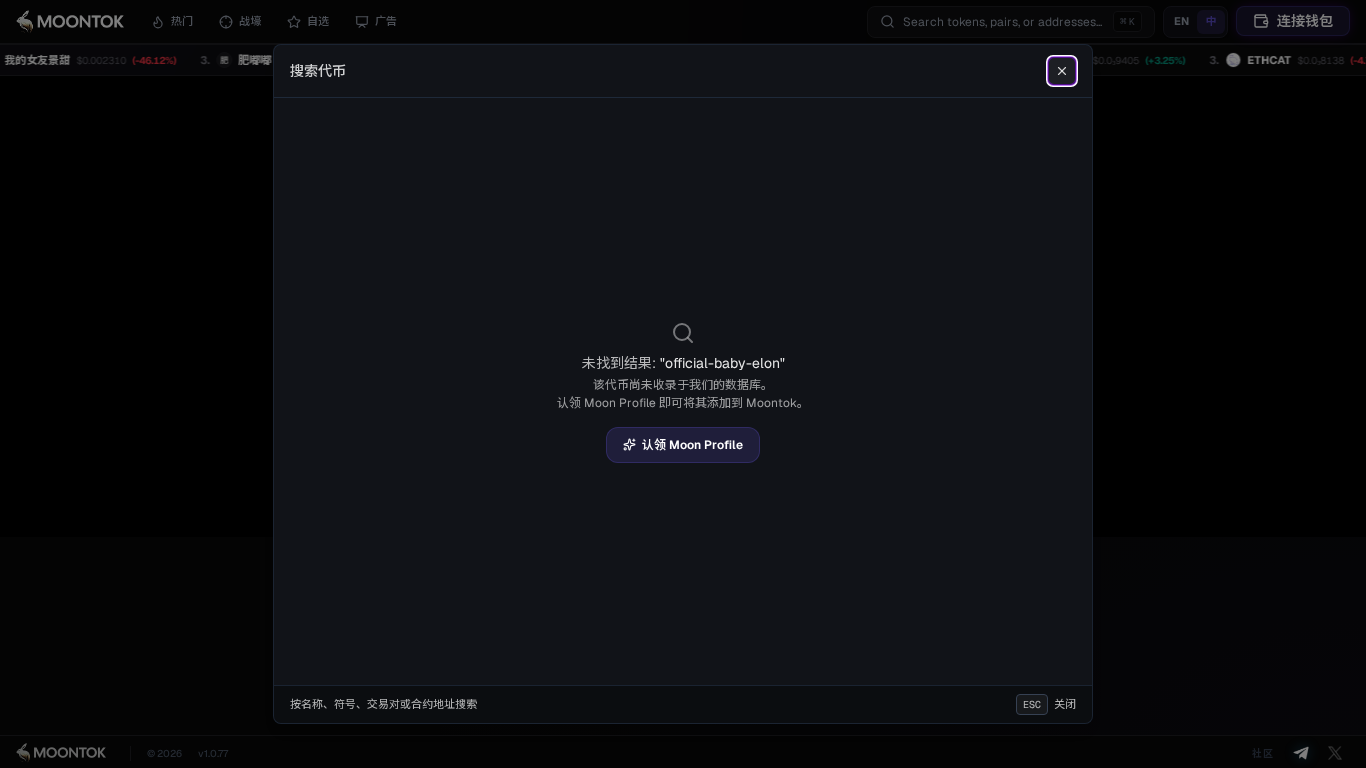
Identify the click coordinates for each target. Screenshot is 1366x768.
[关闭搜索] (1062, 71)
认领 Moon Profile (692, 445)
